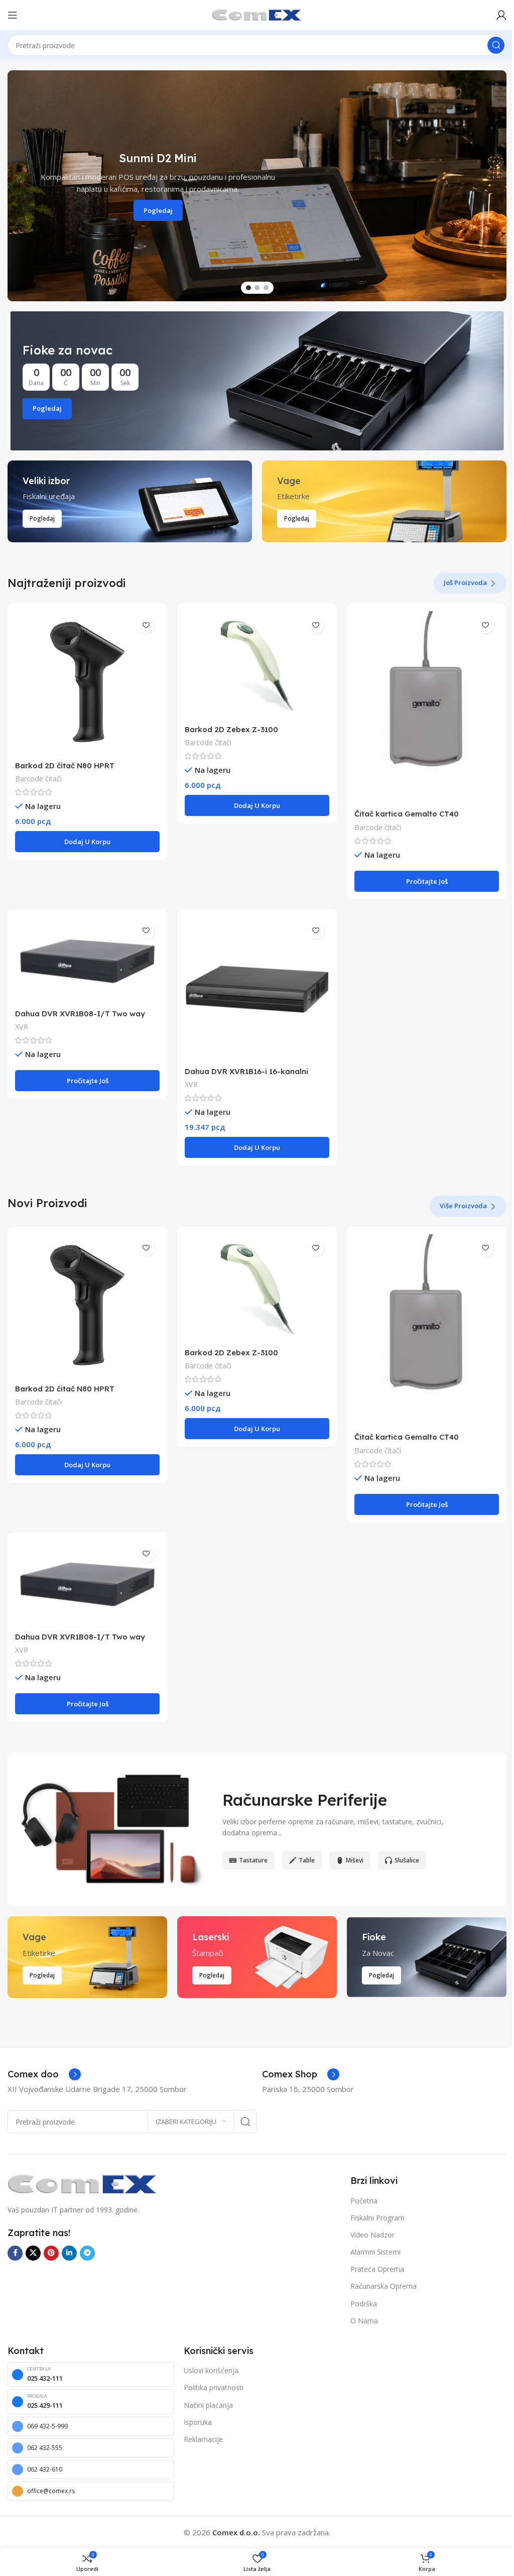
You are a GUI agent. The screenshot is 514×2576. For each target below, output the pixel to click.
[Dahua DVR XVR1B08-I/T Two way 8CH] (87, 960)
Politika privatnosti (214, 2387)
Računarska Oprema (383, 2286)
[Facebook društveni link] (15, 2253)
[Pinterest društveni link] (51, 2253)
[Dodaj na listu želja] (146, 625)
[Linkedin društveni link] (69, 2253)
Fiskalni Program (377, 2218)
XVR (22, 1027)
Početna (364, 2201)
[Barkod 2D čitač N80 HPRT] (87, 683)
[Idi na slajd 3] (266, 288)
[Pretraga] (496, 45)
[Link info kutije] (44, 2074)
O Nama (364, 2321)
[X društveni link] (33, 2253)
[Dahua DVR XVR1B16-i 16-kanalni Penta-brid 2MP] (257, 989)
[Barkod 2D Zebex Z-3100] (257, 665)
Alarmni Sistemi (375, 2252)
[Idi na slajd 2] (257, 288)
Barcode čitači (38, 779)
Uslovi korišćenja (211, 2370)
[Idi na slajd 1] (248, 288)
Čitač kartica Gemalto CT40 (407, 814)
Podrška (364, 2304)
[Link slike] (83, 2183)
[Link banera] (257, 381)
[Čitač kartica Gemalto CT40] (427, 708)
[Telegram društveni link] (87, 2253)
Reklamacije (203, 2439)
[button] (13, 186)
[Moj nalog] (501, 15)
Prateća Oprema (377, 2269)
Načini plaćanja (208, 2405)
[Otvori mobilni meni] (13, 15)
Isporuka (198, 2422)
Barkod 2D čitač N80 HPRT (65, 766)
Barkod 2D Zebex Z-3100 (231, 729)
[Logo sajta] (257, 14)
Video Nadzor (372, 2235)
